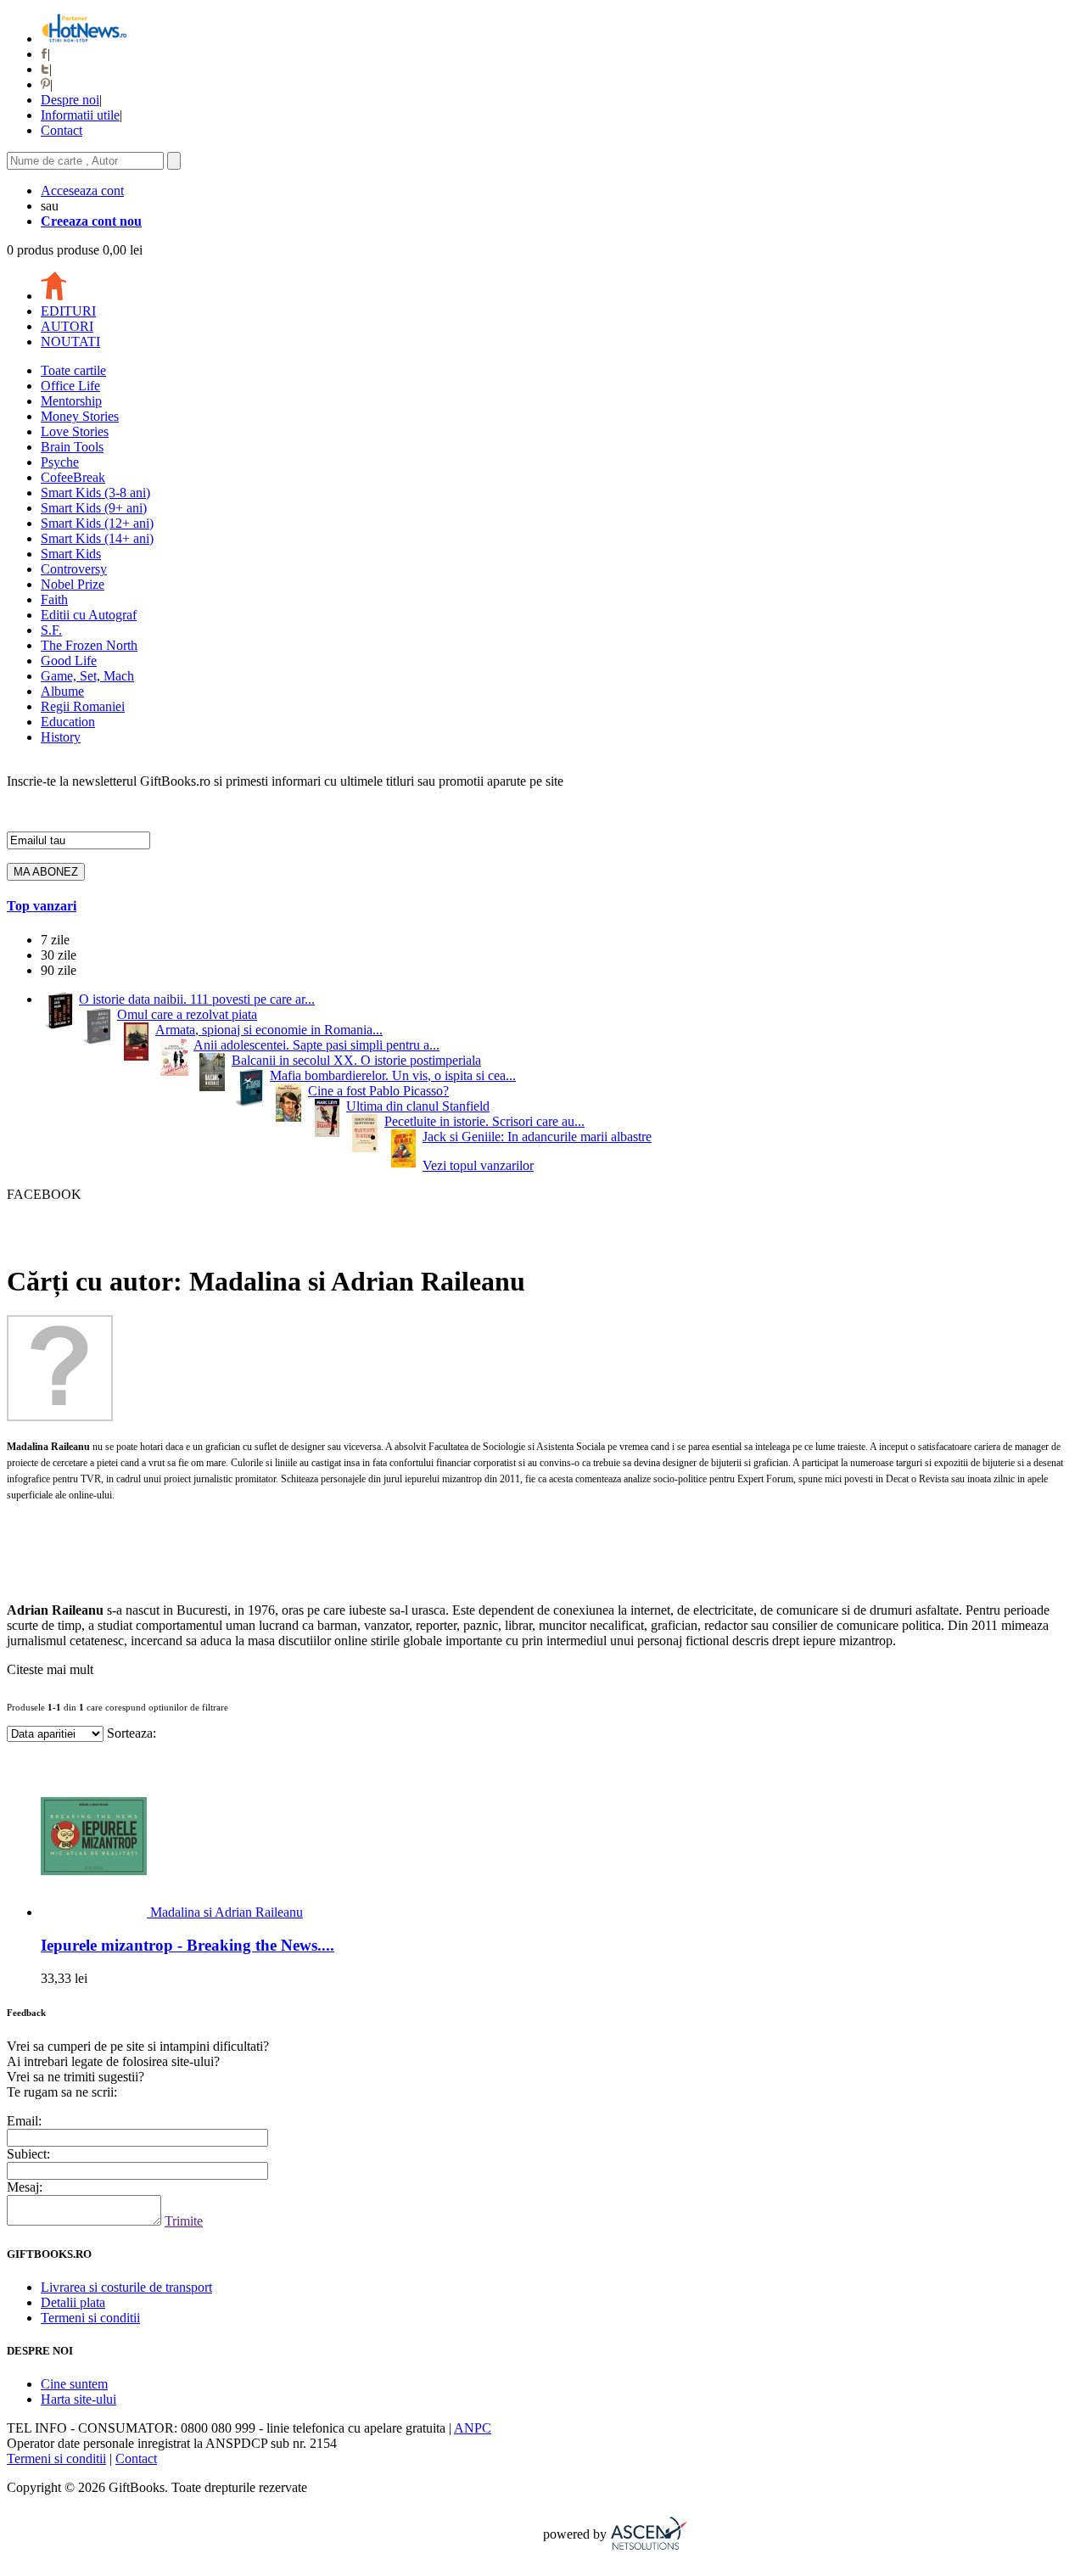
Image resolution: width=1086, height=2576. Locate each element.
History (61, 737)
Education (68, 722)
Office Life (70, 386)
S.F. (51, 630)
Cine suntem (74, 2384)
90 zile (59, 970)
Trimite (184, 2221)
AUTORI (67, 326)
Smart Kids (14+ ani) (97, 538)
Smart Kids (71, 554)
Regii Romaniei (83, 706)
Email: (24, 2121)
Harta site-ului (78, 2399)
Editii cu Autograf (89, 615)
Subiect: (28, 2154)
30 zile (59, 955)
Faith (54, 599)
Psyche (60, 462)
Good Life (69, 661)
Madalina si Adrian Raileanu (227, 1912)
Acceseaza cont (82, 190)
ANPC (473, 2428)
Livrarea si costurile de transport (126, 2287)
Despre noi (70, 100)
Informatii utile (80, 115)
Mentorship (71, 401)
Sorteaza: (132, 1733)
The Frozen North (89, 645)
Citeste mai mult (50, 1669)
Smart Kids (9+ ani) (94, 508)
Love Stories (75, 431)
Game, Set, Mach (87, 676)
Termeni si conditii (90, 2318)
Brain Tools (72, 447)
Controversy (74, 569)
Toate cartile (73, 370)
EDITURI (68, 311)
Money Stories (80, 416)
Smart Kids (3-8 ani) (95, 493)
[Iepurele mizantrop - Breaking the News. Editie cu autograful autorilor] (95, 1912)
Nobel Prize (73, 584)
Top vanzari (42, 906)
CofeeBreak (73, 477)
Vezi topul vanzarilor (478, 1165)
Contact (62, 130)
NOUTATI (70, 342)
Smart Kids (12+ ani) (97, 523)
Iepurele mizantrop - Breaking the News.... (188, 1945)
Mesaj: (25, 2187)
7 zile (55, 940)
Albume (62, 691)
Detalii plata (73, 2302)
